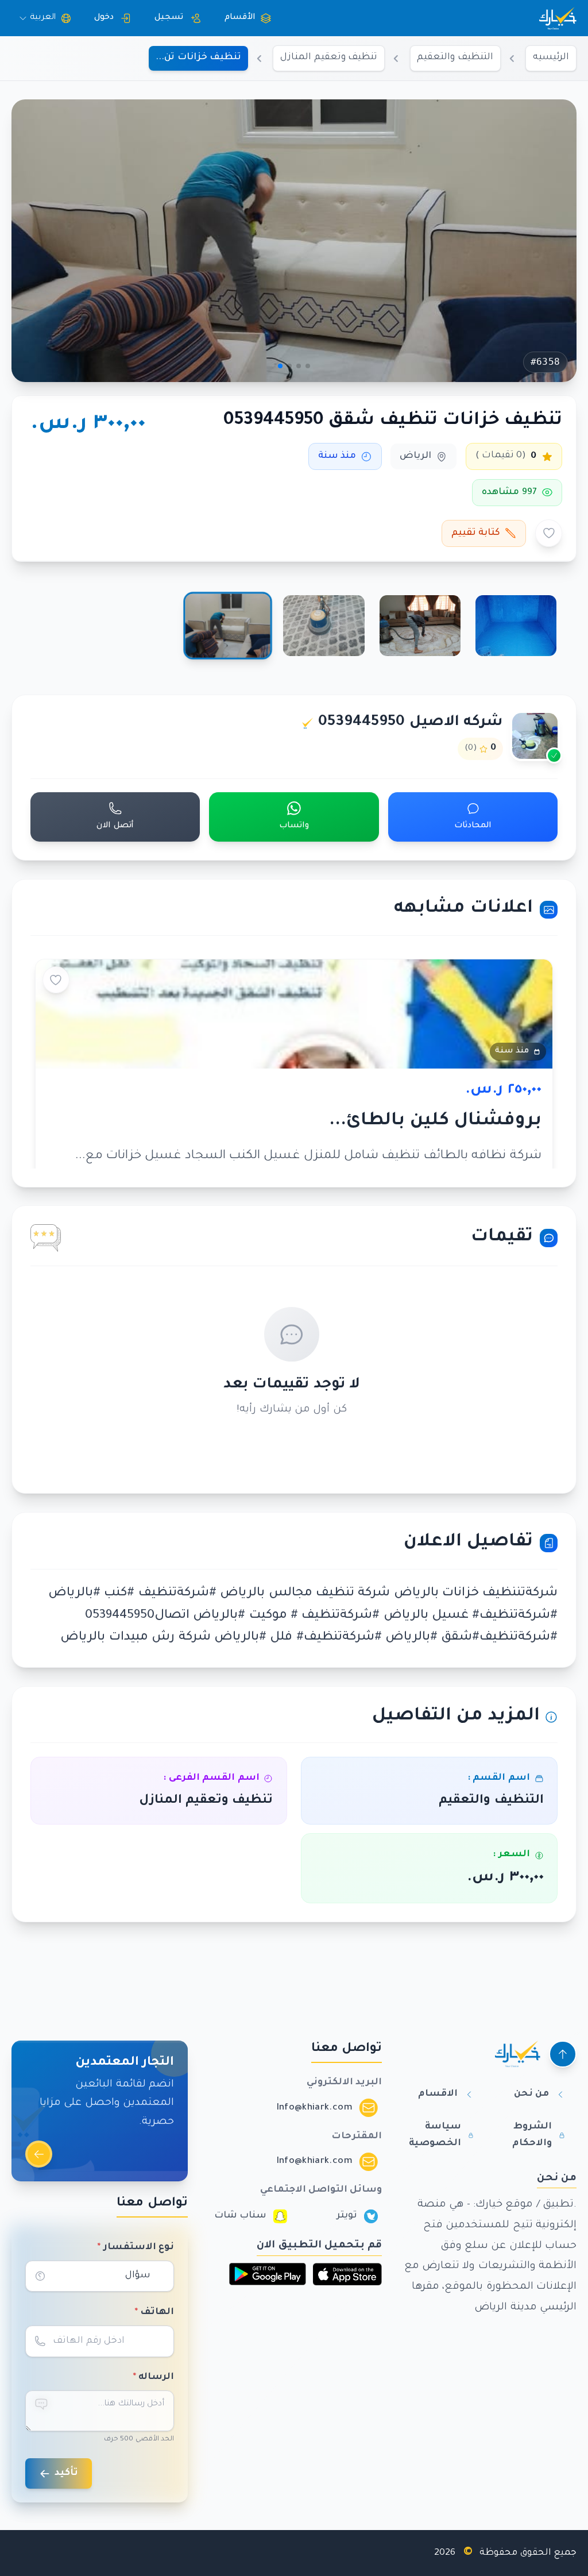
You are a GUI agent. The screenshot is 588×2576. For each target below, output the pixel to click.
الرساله (154, 2378)
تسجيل (169, 18)
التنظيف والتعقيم (455, 58)
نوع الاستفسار (136, 2248)
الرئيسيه (551, 58)
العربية (43, 18)
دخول (104, 18)
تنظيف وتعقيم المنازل (329, 58)
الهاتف (154, 2313)
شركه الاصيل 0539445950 (411, 723)
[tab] (516, 626)
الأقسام (240, 18)
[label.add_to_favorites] (549, 533)
